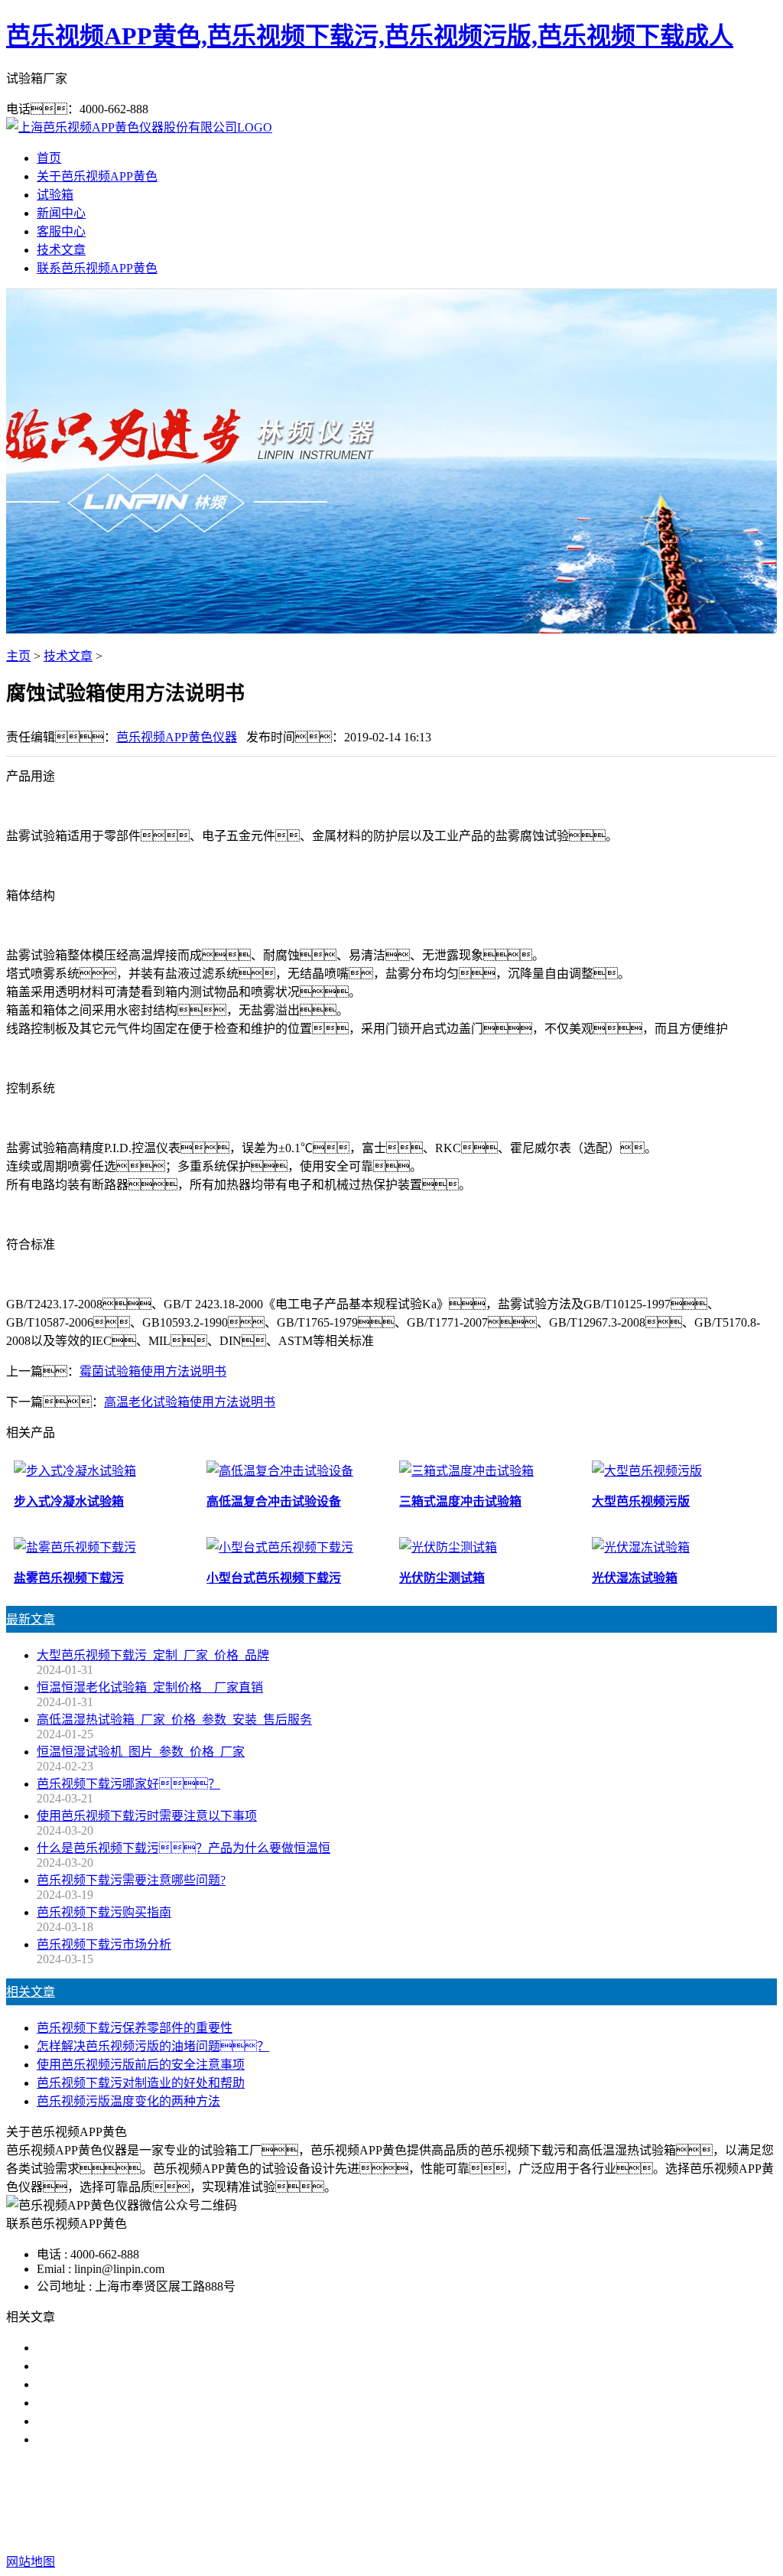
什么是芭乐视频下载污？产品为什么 (153, 2366)
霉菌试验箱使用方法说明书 (153, 1371)
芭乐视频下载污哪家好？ (116, 2348)
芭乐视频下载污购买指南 (104, 1912)
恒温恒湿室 (541, 2501)
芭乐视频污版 (391, 2501)
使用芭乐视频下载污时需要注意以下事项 (147, 1816)
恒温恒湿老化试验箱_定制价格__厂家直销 (150, 1687)
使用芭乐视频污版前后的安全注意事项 (141, 2065)
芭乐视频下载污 (301, 2501)
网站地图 (471, 2531)
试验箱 (55, 195)
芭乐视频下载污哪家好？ (128, 1784)
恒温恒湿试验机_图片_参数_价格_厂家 (141, 1752)
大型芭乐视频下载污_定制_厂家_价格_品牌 (153, 1655)
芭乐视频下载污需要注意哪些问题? (131, 1880)
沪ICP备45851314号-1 (666, 2531)
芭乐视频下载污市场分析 (104, 1944)
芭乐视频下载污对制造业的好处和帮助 (141, 2083)
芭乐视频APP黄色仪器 (177, 737)
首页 (49, 158)
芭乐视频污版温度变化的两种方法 (128, 2101)
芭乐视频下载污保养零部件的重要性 (135, 2028)
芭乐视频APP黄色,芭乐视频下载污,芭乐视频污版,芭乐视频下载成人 (370, 36)
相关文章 (31, 1992)
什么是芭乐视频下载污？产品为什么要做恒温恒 (184, 1848)
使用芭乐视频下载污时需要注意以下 (135, 2384)
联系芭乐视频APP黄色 (97, 268)
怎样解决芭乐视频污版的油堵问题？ (153, 2046)
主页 (18, 656)
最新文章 (31, 1619)
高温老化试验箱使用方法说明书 (190, 1402)
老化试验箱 (469, 2501)
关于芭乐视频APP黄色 (97, 176)
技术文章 (61, 250)
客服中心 (61, 231)
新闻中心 (61, 213)
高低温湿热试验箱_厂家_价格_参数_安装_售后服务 (174, 1720)
